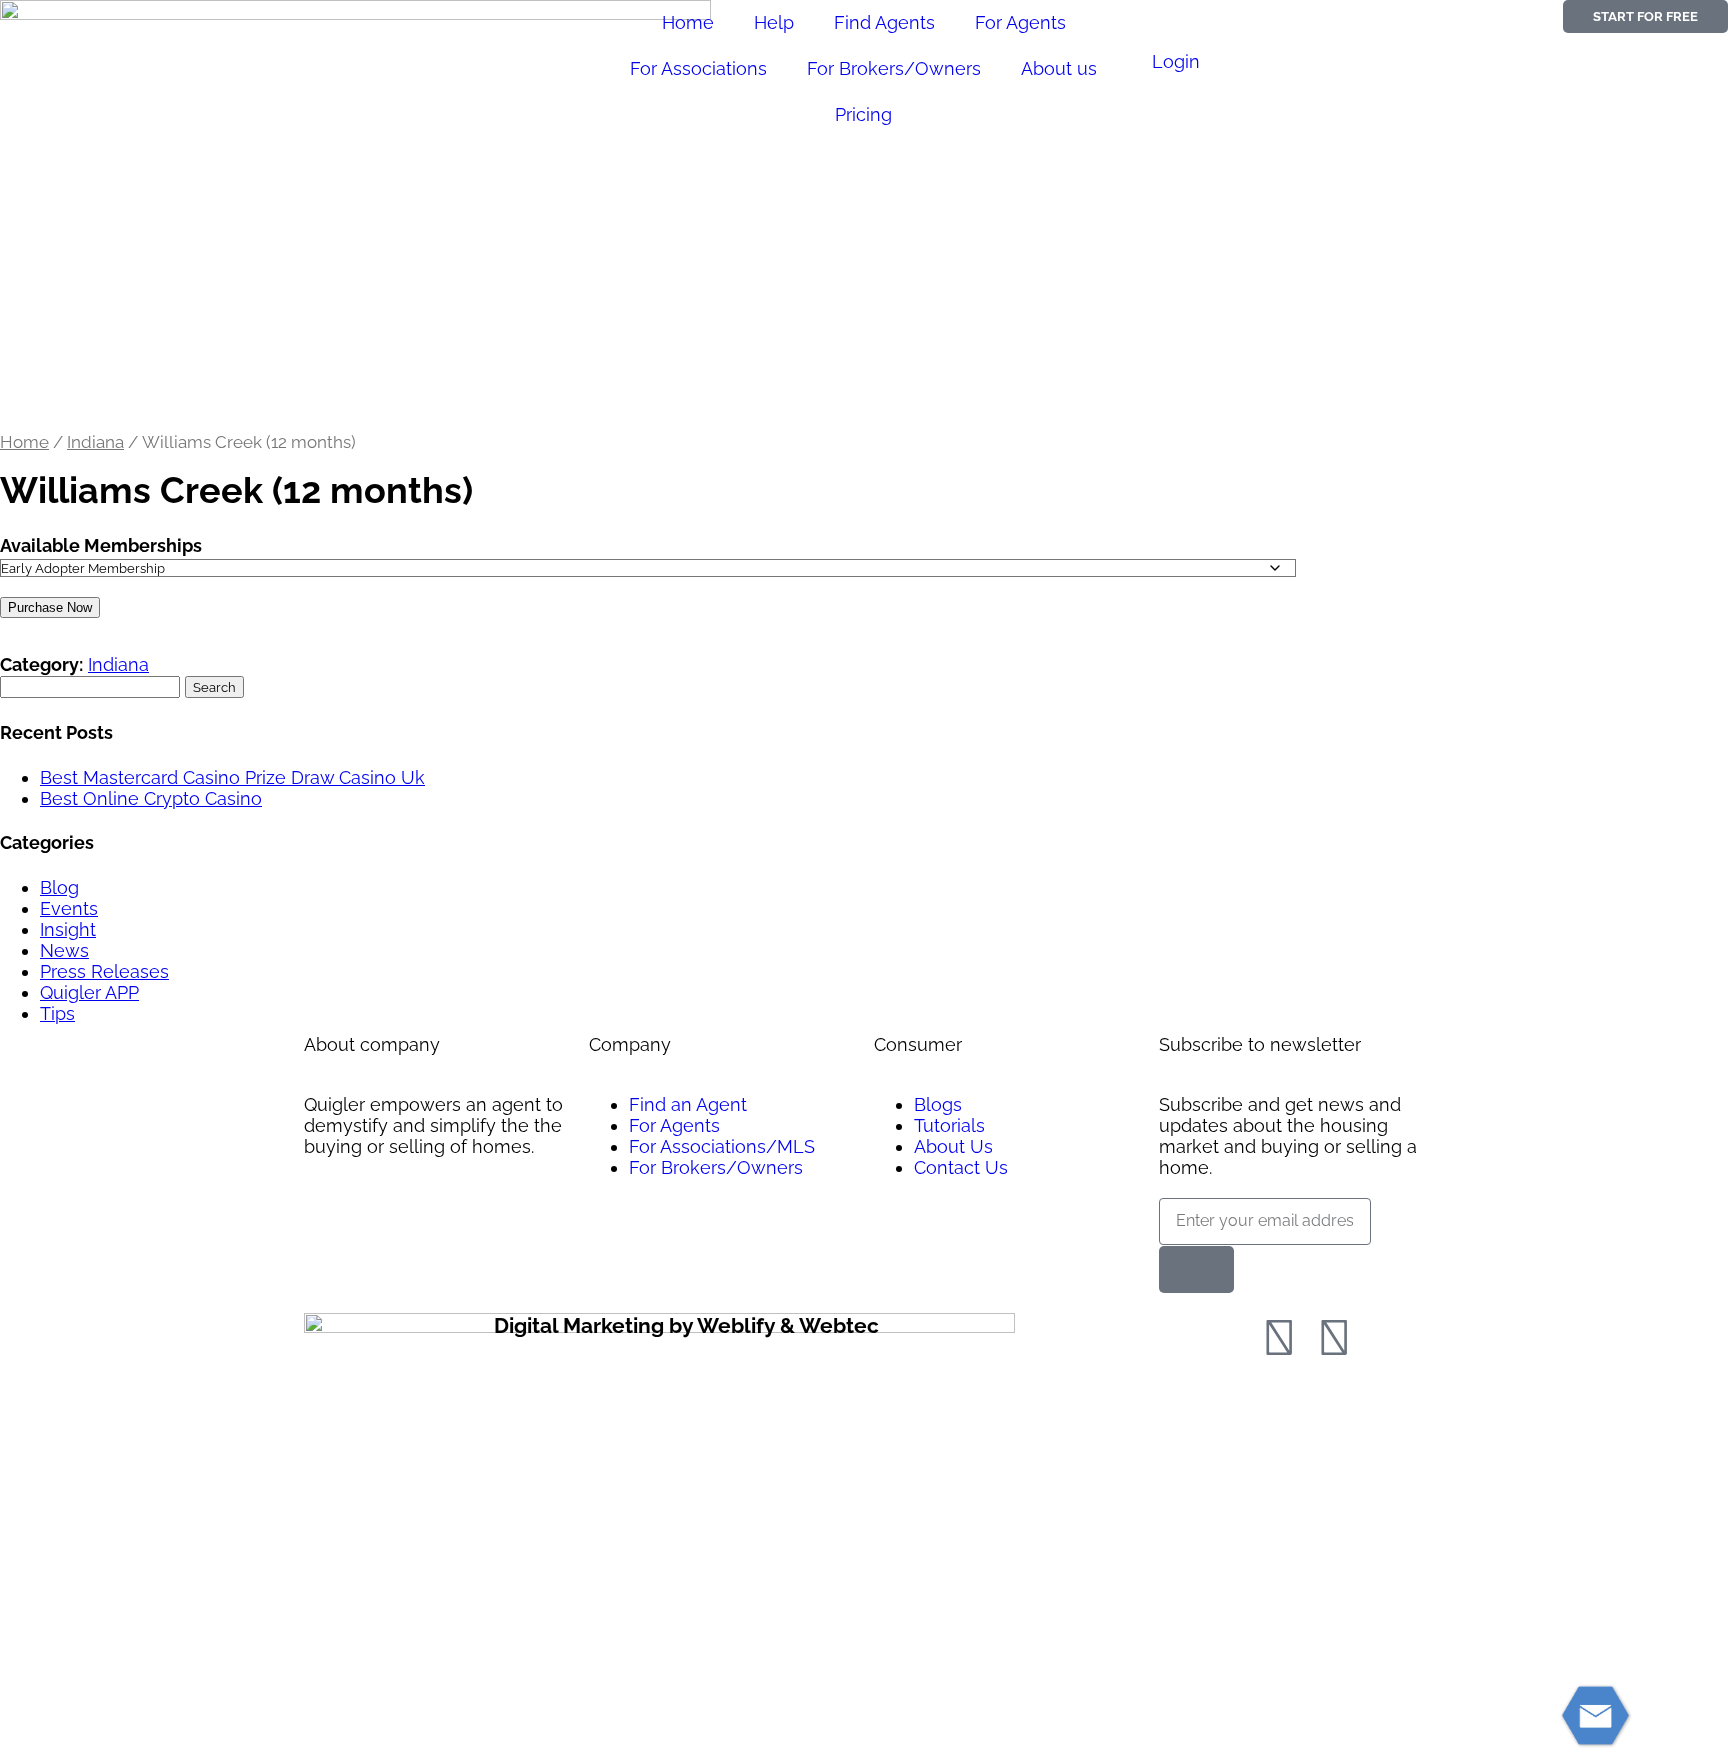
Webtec (839, 1325)
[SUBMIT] (1196, 1269)
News (64, 950)
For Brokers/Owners (894, 68)
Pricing (863, 114)
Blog (59, 887)
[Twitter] (1334, 1338)
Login (1176, 61)
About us (1059, 68)
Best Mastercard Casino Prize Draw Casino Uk (232, 777)
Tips (57, 1013)
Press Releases (104, 971)
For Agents (1020, 22)
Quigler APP (89, 992)
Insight (68, 929)
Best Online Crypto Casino (151, 798)
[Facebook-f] (1279, 1338)
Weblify (736, 1325)
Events (69, 908)
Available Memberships (101, 545)
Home (688, 22)
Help (774, 22)
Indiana (95, 442)
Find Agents (884, 22)
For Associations (698, 68)
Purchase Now (50, 607)
